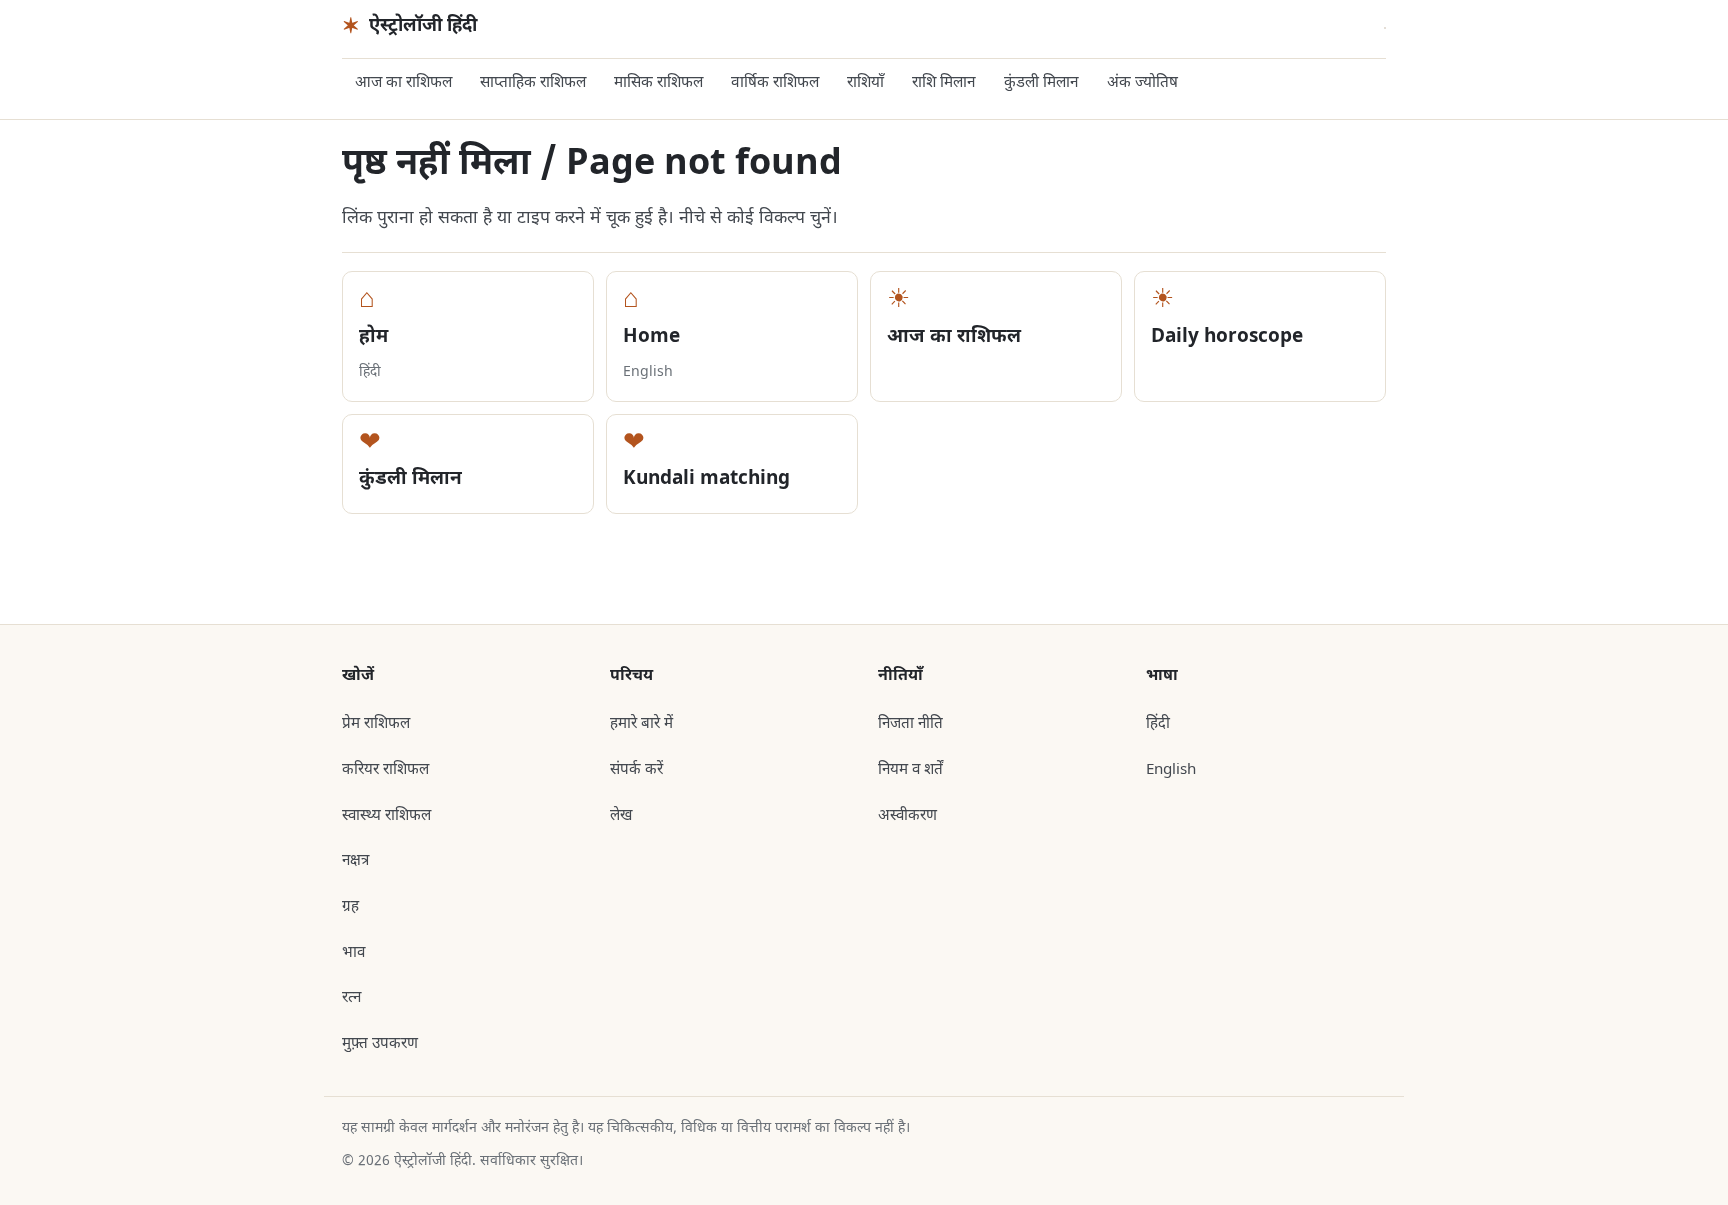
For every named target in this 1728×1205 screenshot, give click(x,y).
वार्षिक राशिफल (775, 83)
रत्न (351, 998)
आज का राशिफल (403, 83)
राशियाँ (865, 83)
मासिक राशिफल (658, 83)
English (1171, 770)
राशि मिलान (944, 83)
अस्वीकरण (907, 816)
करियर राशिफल (385, 770)
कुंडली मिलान (1041, 83)
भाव (353, 953)
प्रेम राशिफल (376, 724)
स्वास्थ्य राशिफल (386, 816)
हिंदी (1158, 724)
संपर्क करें (636, 770)
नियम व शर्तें (910, 770)
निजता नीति (910, 724)
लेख (621, 816)
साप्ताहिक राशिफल (533, 83)
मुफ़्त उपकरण (380, 1044)
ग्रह (350, 907)
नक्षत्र (355, 861)
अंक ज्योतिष (1142, 83)
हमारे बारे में (641, 724)
